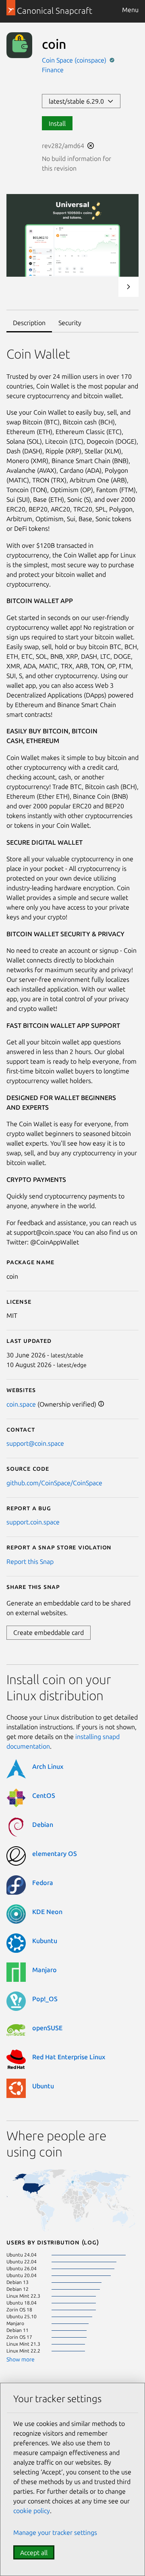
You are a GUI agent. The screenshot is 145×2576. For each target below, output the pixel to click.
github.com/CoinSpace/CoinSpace (54, 1483)
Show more (21, 2359)
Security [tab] (70, 323)
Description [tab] (29, 323)
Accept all (34, 2553)
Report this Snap (30, 1561)
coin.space (21, 1404)
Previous (107, 287)
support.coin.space (33, 1522)
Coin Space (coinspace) (75, 60)
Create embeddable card (49, 1632)
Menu (130, 10)
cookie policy (32, 2511)
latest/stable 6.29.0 (78, 101)
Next (128, 287)
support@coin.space (35, 1443)
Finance (53, 70)
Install (57, 123)
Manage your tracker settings (55, 2532)
